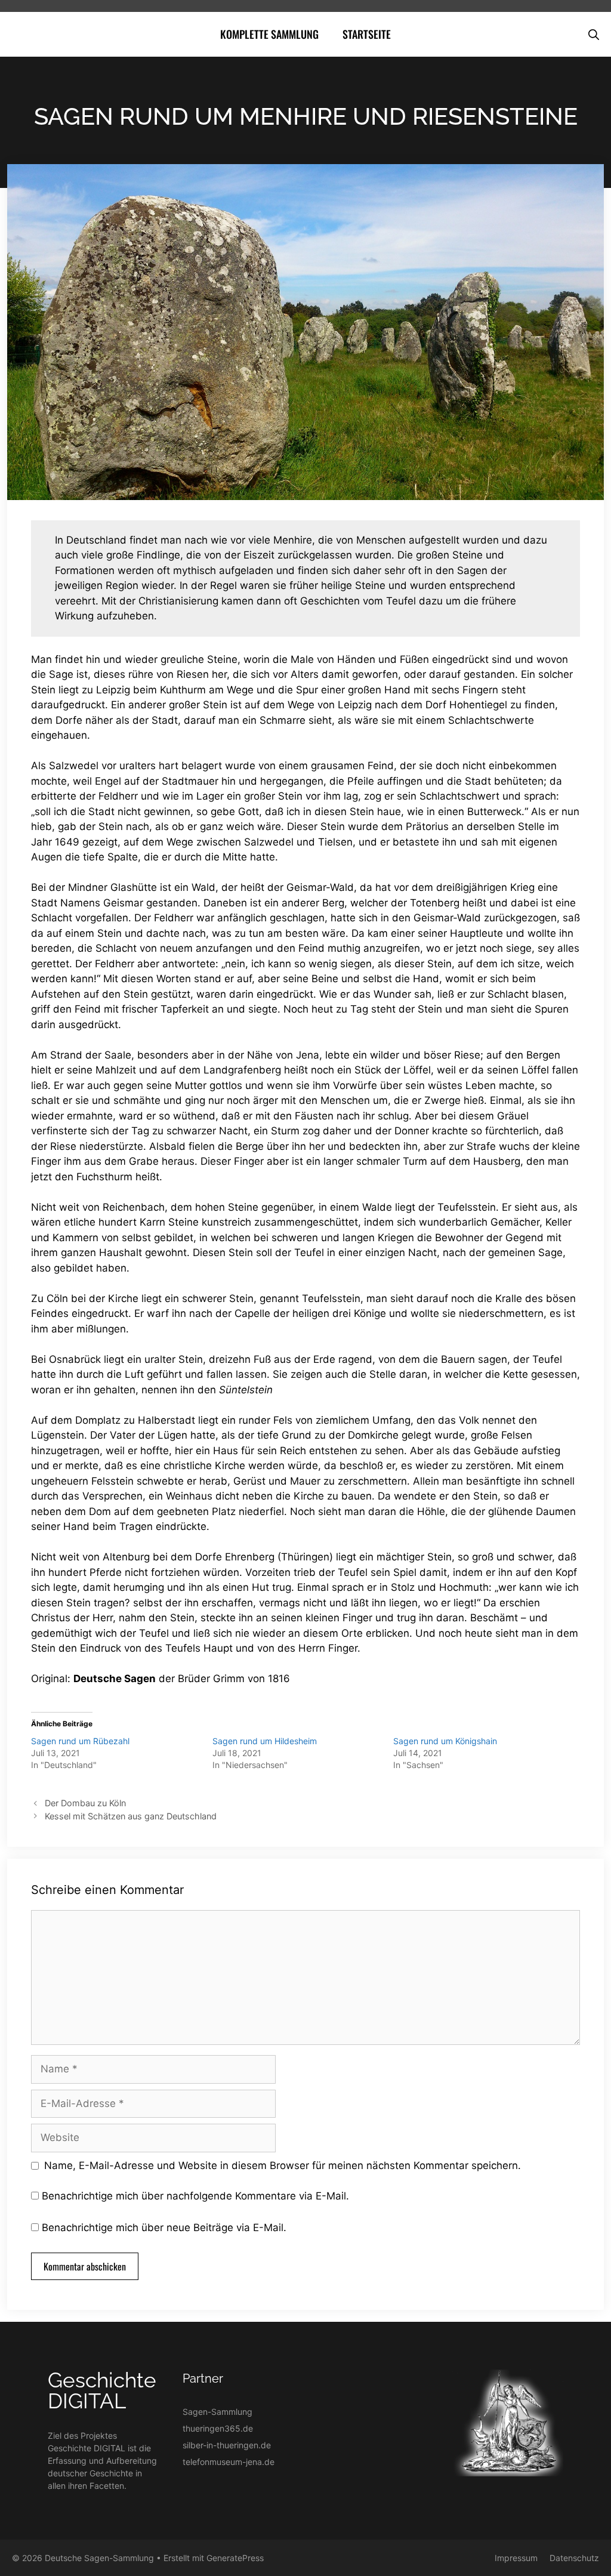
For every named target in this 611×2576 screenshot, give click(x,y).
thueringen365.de (218, 2428)
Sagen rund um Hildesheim (265, 1741)
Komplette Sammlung (269, 34)
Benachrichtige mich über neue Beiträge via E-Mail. (164, 2228)
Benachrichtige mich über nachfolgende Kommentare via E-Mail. (195, 2196)
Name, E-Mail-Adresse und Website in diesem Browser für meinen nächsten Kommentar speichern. (283, 2165)
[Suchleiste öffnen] (594, 34)
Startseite (367, 34)
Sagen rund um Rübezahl (80, 1741)
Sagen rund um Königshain (445, 1741)
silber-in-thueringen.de (227, 2445)
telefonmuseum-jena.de (229, 2462)
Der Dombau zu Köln (85, 1803)
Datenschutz (574, 2558)
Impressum (516, 2558)
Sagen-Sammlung (217, 2412)
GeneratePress (235, 2558)
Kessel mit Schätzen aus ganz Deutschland (131, 1816)
